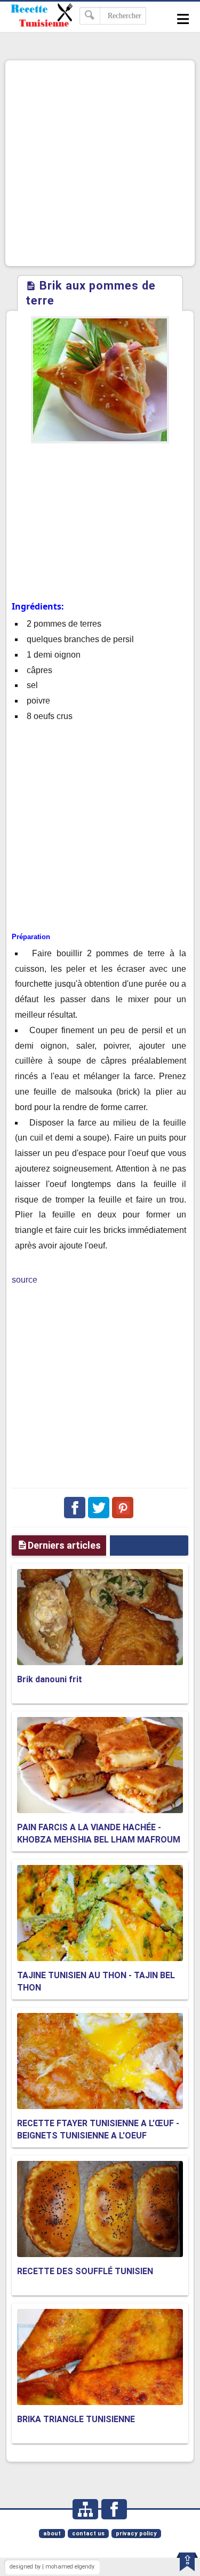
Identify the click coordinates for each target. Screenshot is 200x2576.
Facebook (75, 1508)
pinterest (123, 1508)
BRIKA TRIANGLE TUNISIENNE (76, 2419)
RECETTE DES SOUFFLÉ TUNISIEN (85, 2271)
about (52, 2534)
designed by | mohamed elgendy (52, 2567)
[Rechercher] (90, 16)
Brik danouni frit (50, 1679)
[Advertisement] (100, 163)
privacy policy (136, 2534)
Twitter (99, 1508)
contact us (88, 2534)
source (25, 1280)
